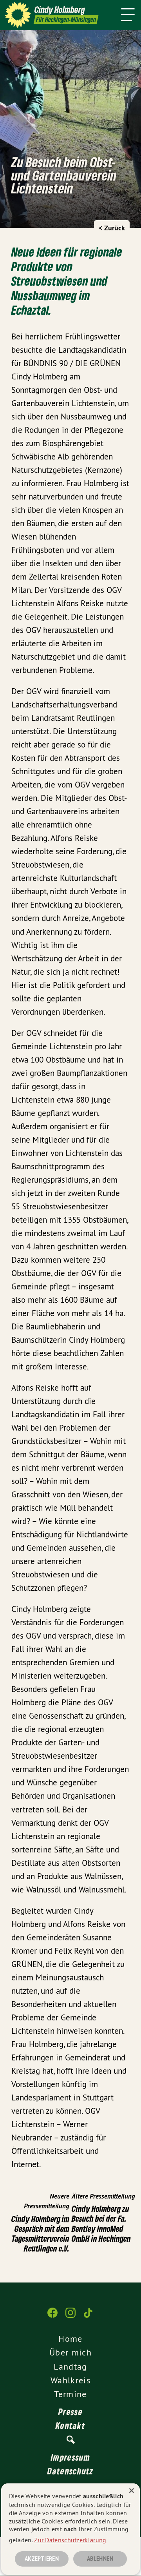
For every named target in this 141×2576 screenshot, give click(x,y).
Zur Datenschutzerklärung (70, 2540)
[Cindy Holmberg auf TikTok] (89, 2317)
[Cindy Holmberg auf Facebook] (52, 2317)
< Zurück (112, 228)
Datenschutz (70, 2471)
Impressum (70, 2457)
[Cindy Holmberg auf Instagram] (70, 2317)
